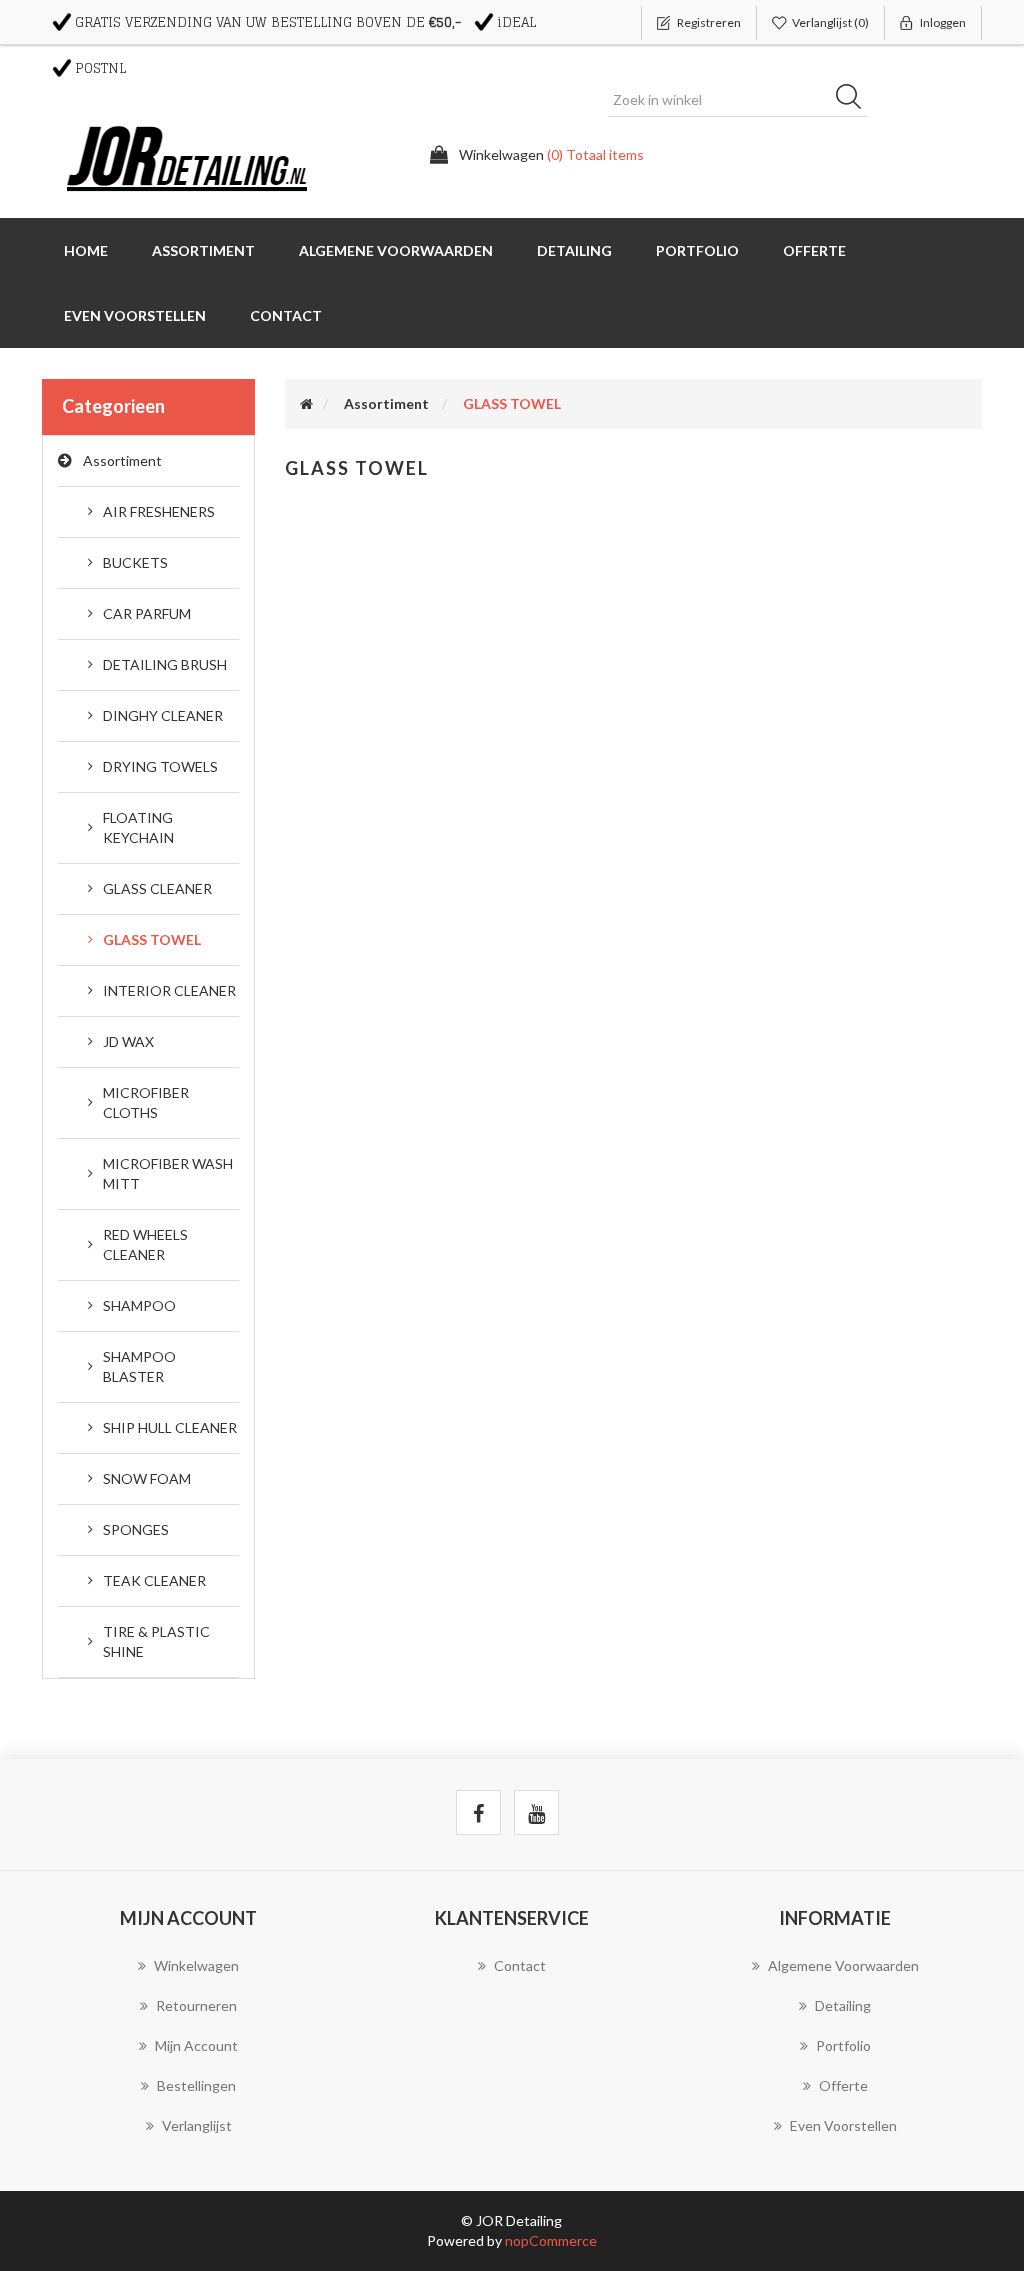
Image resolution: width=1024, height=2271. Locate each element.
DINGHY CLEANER (163, 715)
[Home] (306, 403)
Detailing (574, 250)
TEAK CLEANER (154, 1580)
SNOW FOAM (147, 1478)
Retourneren (196, 2005)
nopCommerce (551, 2240)
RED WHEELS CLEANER (145, 1244)
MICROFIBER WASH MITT (168, 1173)
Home (86, 250)
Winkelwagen (196, 1965)
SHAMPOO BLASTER (139, 1366)
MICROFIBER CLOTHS (146, 1102)
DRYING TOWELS (160, 766)
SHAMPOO (139, 1305)
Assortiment (122, 460)
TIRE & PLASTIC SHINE (156, 1641)
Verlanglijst (197, 2125)
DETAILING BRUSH (165, 664)
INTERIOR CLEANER (169, 990)
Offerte (814, 250)
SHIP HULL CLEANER (170, 1427)
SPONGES (136, 1529)
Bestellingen (196, 2085)
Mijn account (196, 2045)
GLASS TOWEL (152, 939)
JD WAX (128, 1041)
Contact (286, 315)
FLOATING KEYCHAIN (138, 827)
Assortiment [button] (203, 250)
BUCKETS (135, 562)
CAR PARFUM (147, 613)
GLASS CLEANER (157, 888)
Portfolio (697, 250)
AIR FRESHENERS (159, 511)
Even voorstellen (135, 315)
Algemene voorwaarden (396, 250)
